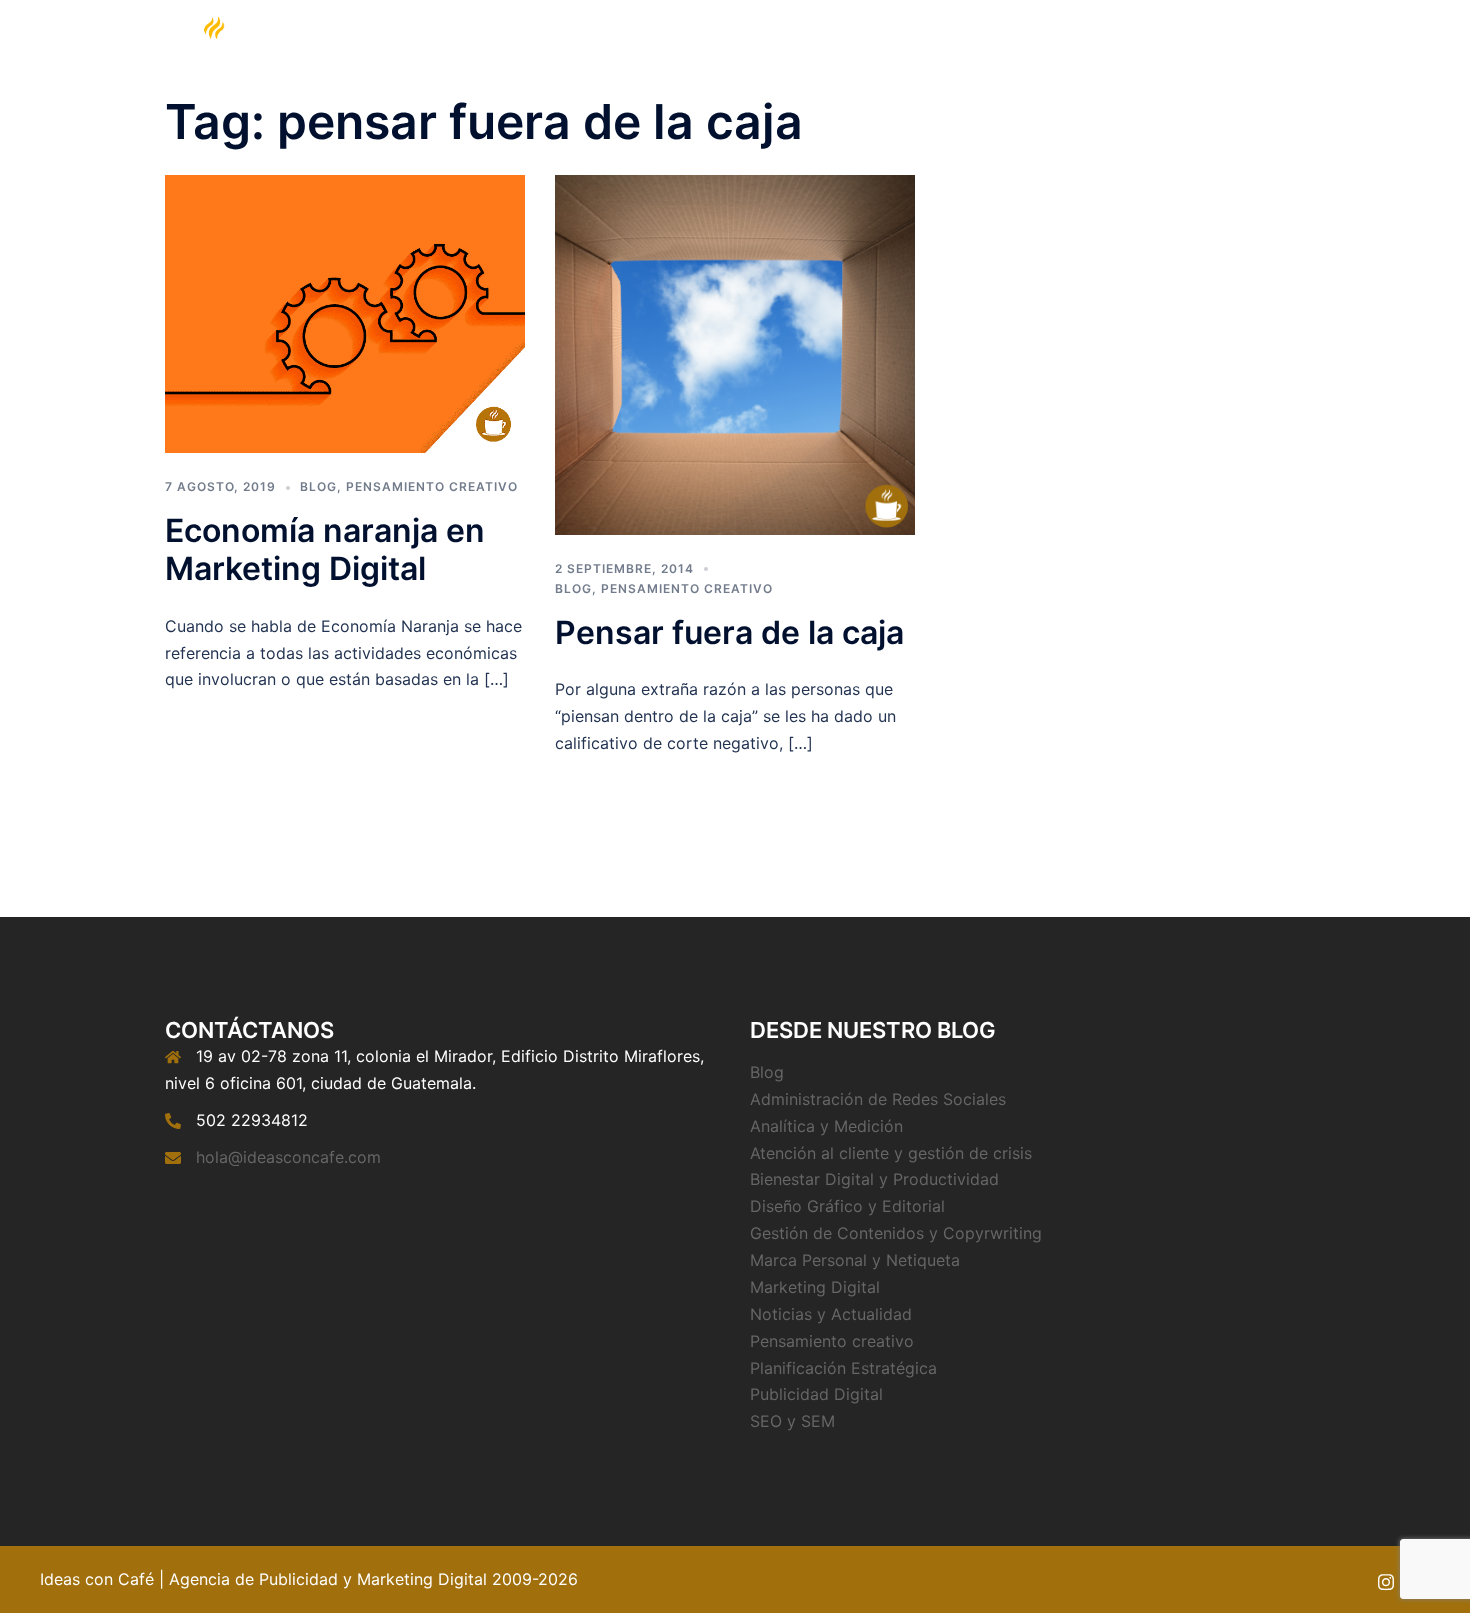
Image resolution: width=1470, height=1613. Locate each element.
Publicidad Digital (816, 1394)
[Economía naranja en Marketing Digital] (345, 312)
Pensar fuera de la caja (729, 632)
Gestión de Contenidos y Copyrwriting (896, 1233)
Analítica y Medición (826, 1126)
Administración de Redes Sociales (878, 1099)
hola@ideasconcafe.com (288, 1157)
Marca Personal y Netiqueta (855, 1260)
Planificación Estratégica (843, 1368)
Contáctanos (1203, 64)
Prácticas (1102, 64)
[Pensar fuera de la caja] (735, 353)
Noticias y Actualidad (831, 1314)
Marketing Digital (906, 64)
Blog (1028, 64)
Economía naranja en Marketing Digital (325, 549)
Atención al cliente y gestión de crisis (891, 1153)
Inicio (805, 64)
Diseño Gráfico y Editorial (847, 1206)
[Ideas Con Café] (212, 63)
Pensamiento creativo (432, 486)
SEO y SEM (792, 1421)
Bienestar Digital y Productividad (874, 1179)
